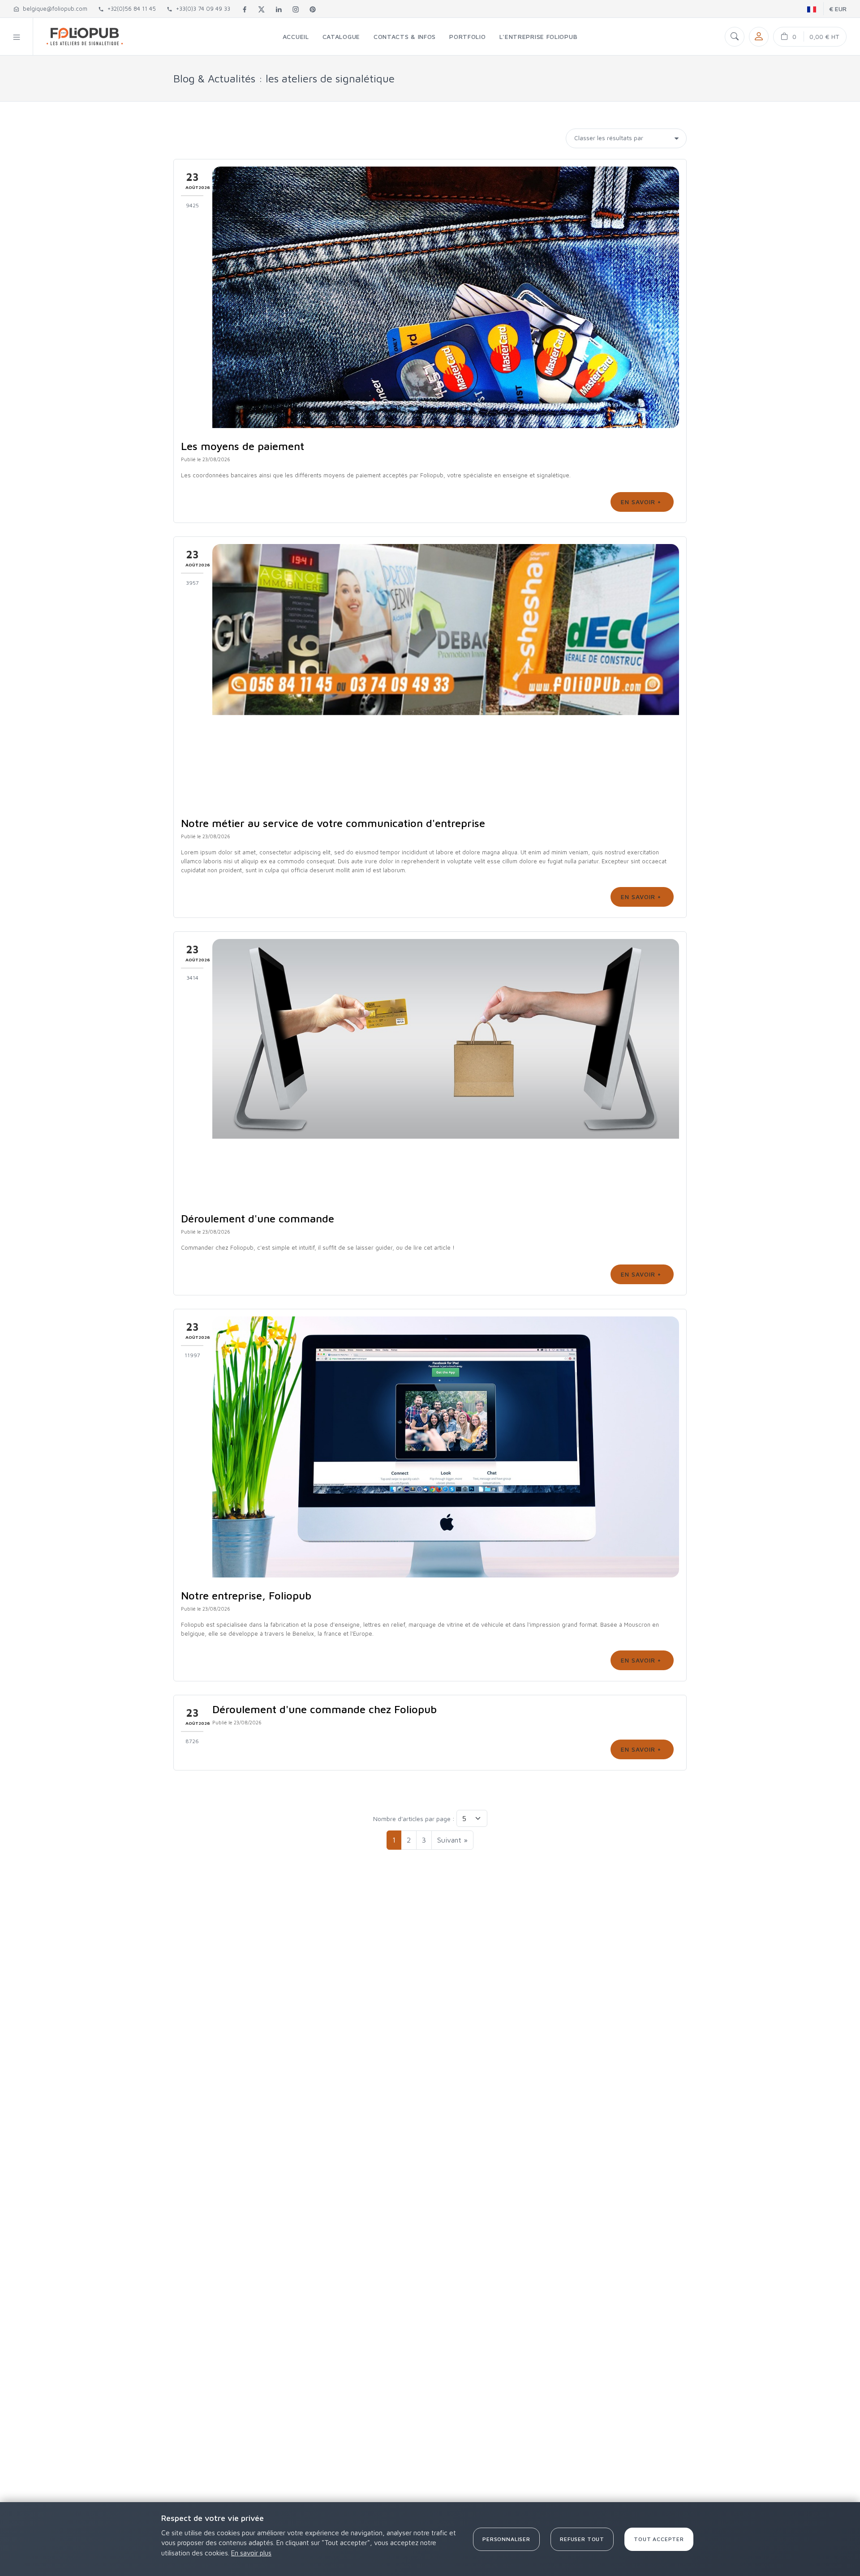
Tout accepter (659, 2539)
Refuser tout (582, 2539)
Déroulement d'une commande (258, 1218)
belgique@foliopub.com (53, 9)
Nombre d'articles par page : (414, 1819)
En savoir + (642, 502)
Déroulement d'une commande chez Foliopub (325, 1709)
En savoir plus (251, 2553)
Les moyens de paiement (243, 446)
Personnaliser (506, 2539)
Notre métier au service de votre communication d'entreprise (333, 823)
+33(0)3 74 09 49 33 (201, 9)
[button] (17, 36)
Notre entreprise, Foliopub (246, 1595)
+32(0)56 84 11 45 (130, 9)
